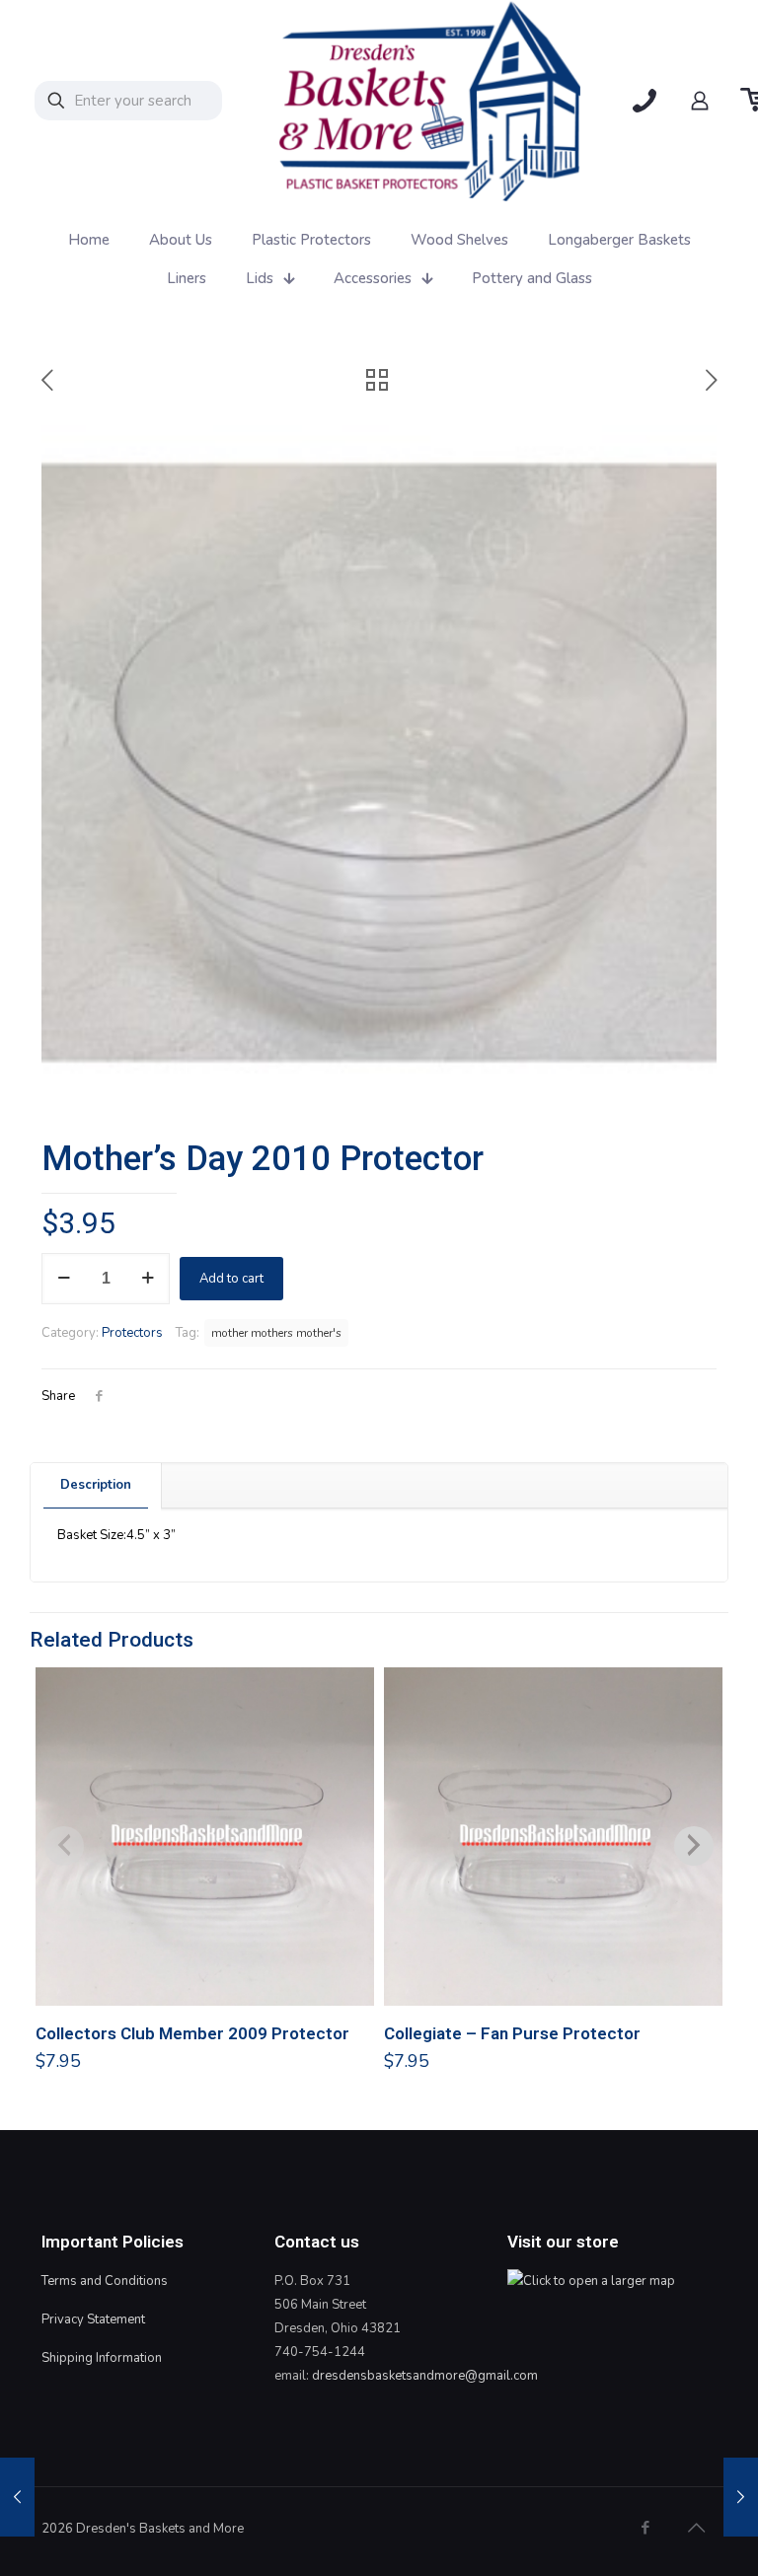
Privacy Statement (93, 2319)
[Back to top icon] (696, 2529)
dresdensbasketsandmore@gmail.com (425, 2376)
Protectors (132, 1333)
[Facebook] (645, 2528)
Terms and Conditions (105, 2281)
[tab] (96, 1485)
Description (96, 1485)
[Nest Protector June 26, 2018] (17, 2497)
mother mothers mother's (276, 1333)
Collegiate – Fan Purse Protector (512, 2033)
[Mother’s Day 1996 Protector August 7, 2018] (741, 2497)
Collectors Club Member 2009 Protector (192, 2033)
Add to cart (231, 1279)
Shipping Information (102, 2358)
